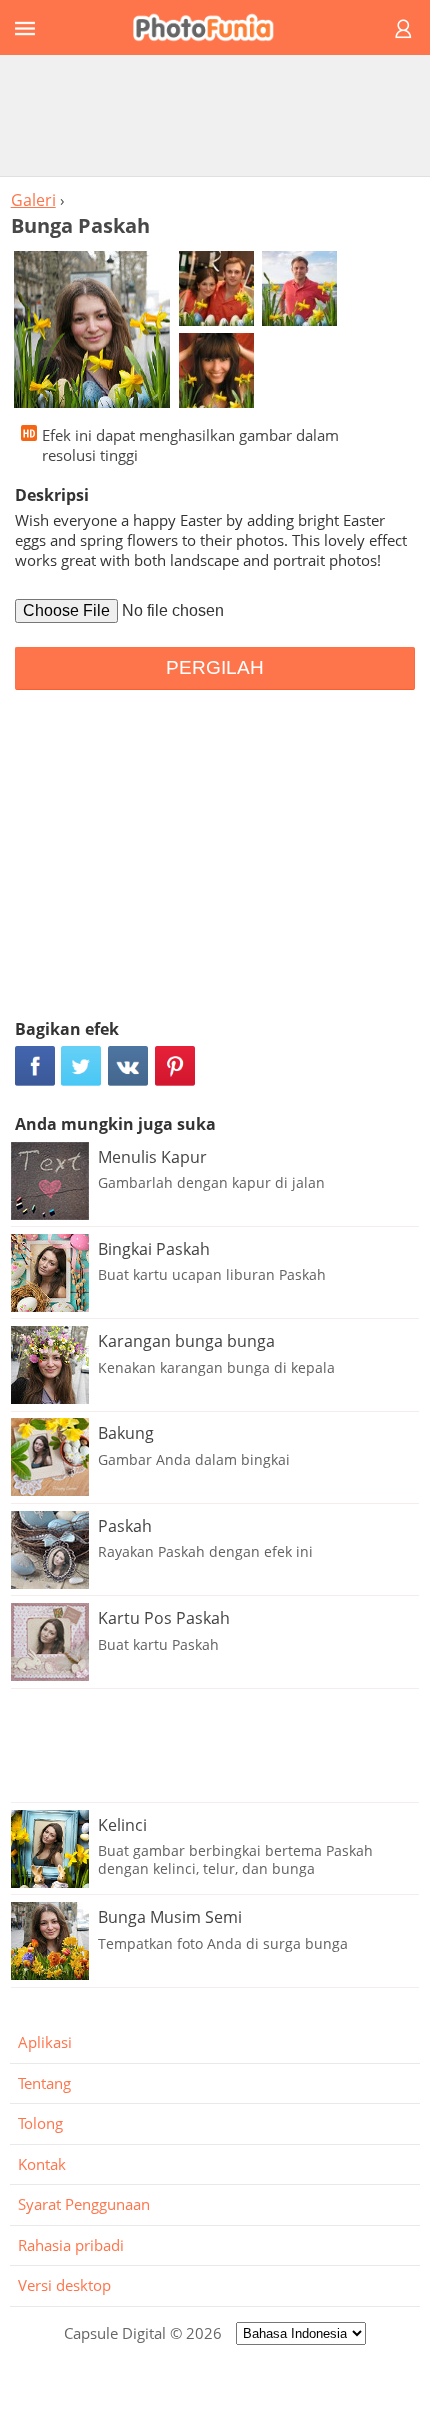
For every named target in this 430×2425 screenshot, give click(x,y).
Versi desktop (64, 2285)
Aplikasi (45, 2042)
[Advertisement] (215, 115)
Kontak (42, 2164)
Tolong (40, 2123)
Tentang (44, 2083)
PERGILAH (215, 667)
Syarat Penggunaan (84, 2204)
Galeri (33, 200)
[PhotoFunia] (212, 27)
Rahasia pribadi (71, 2245)
